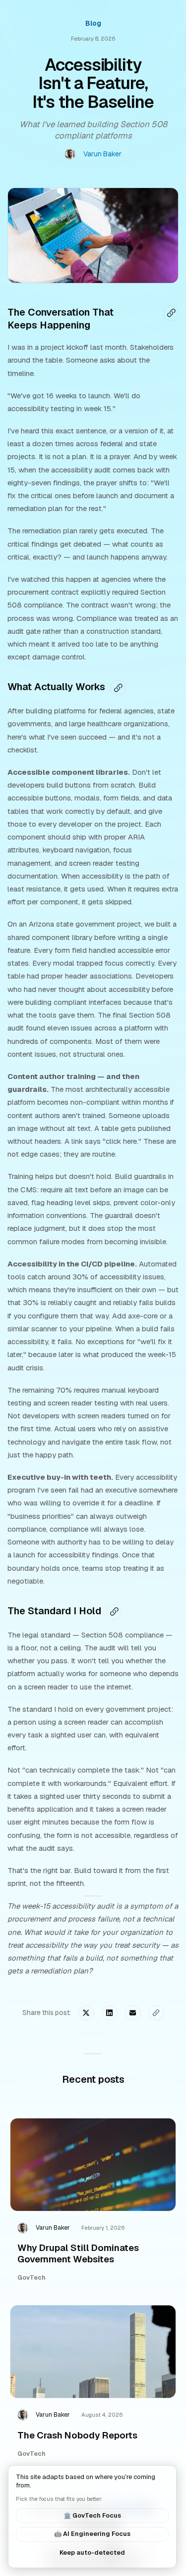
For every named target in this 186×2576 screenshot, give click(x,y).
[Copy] (171, 313)
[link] (93, 2205)
